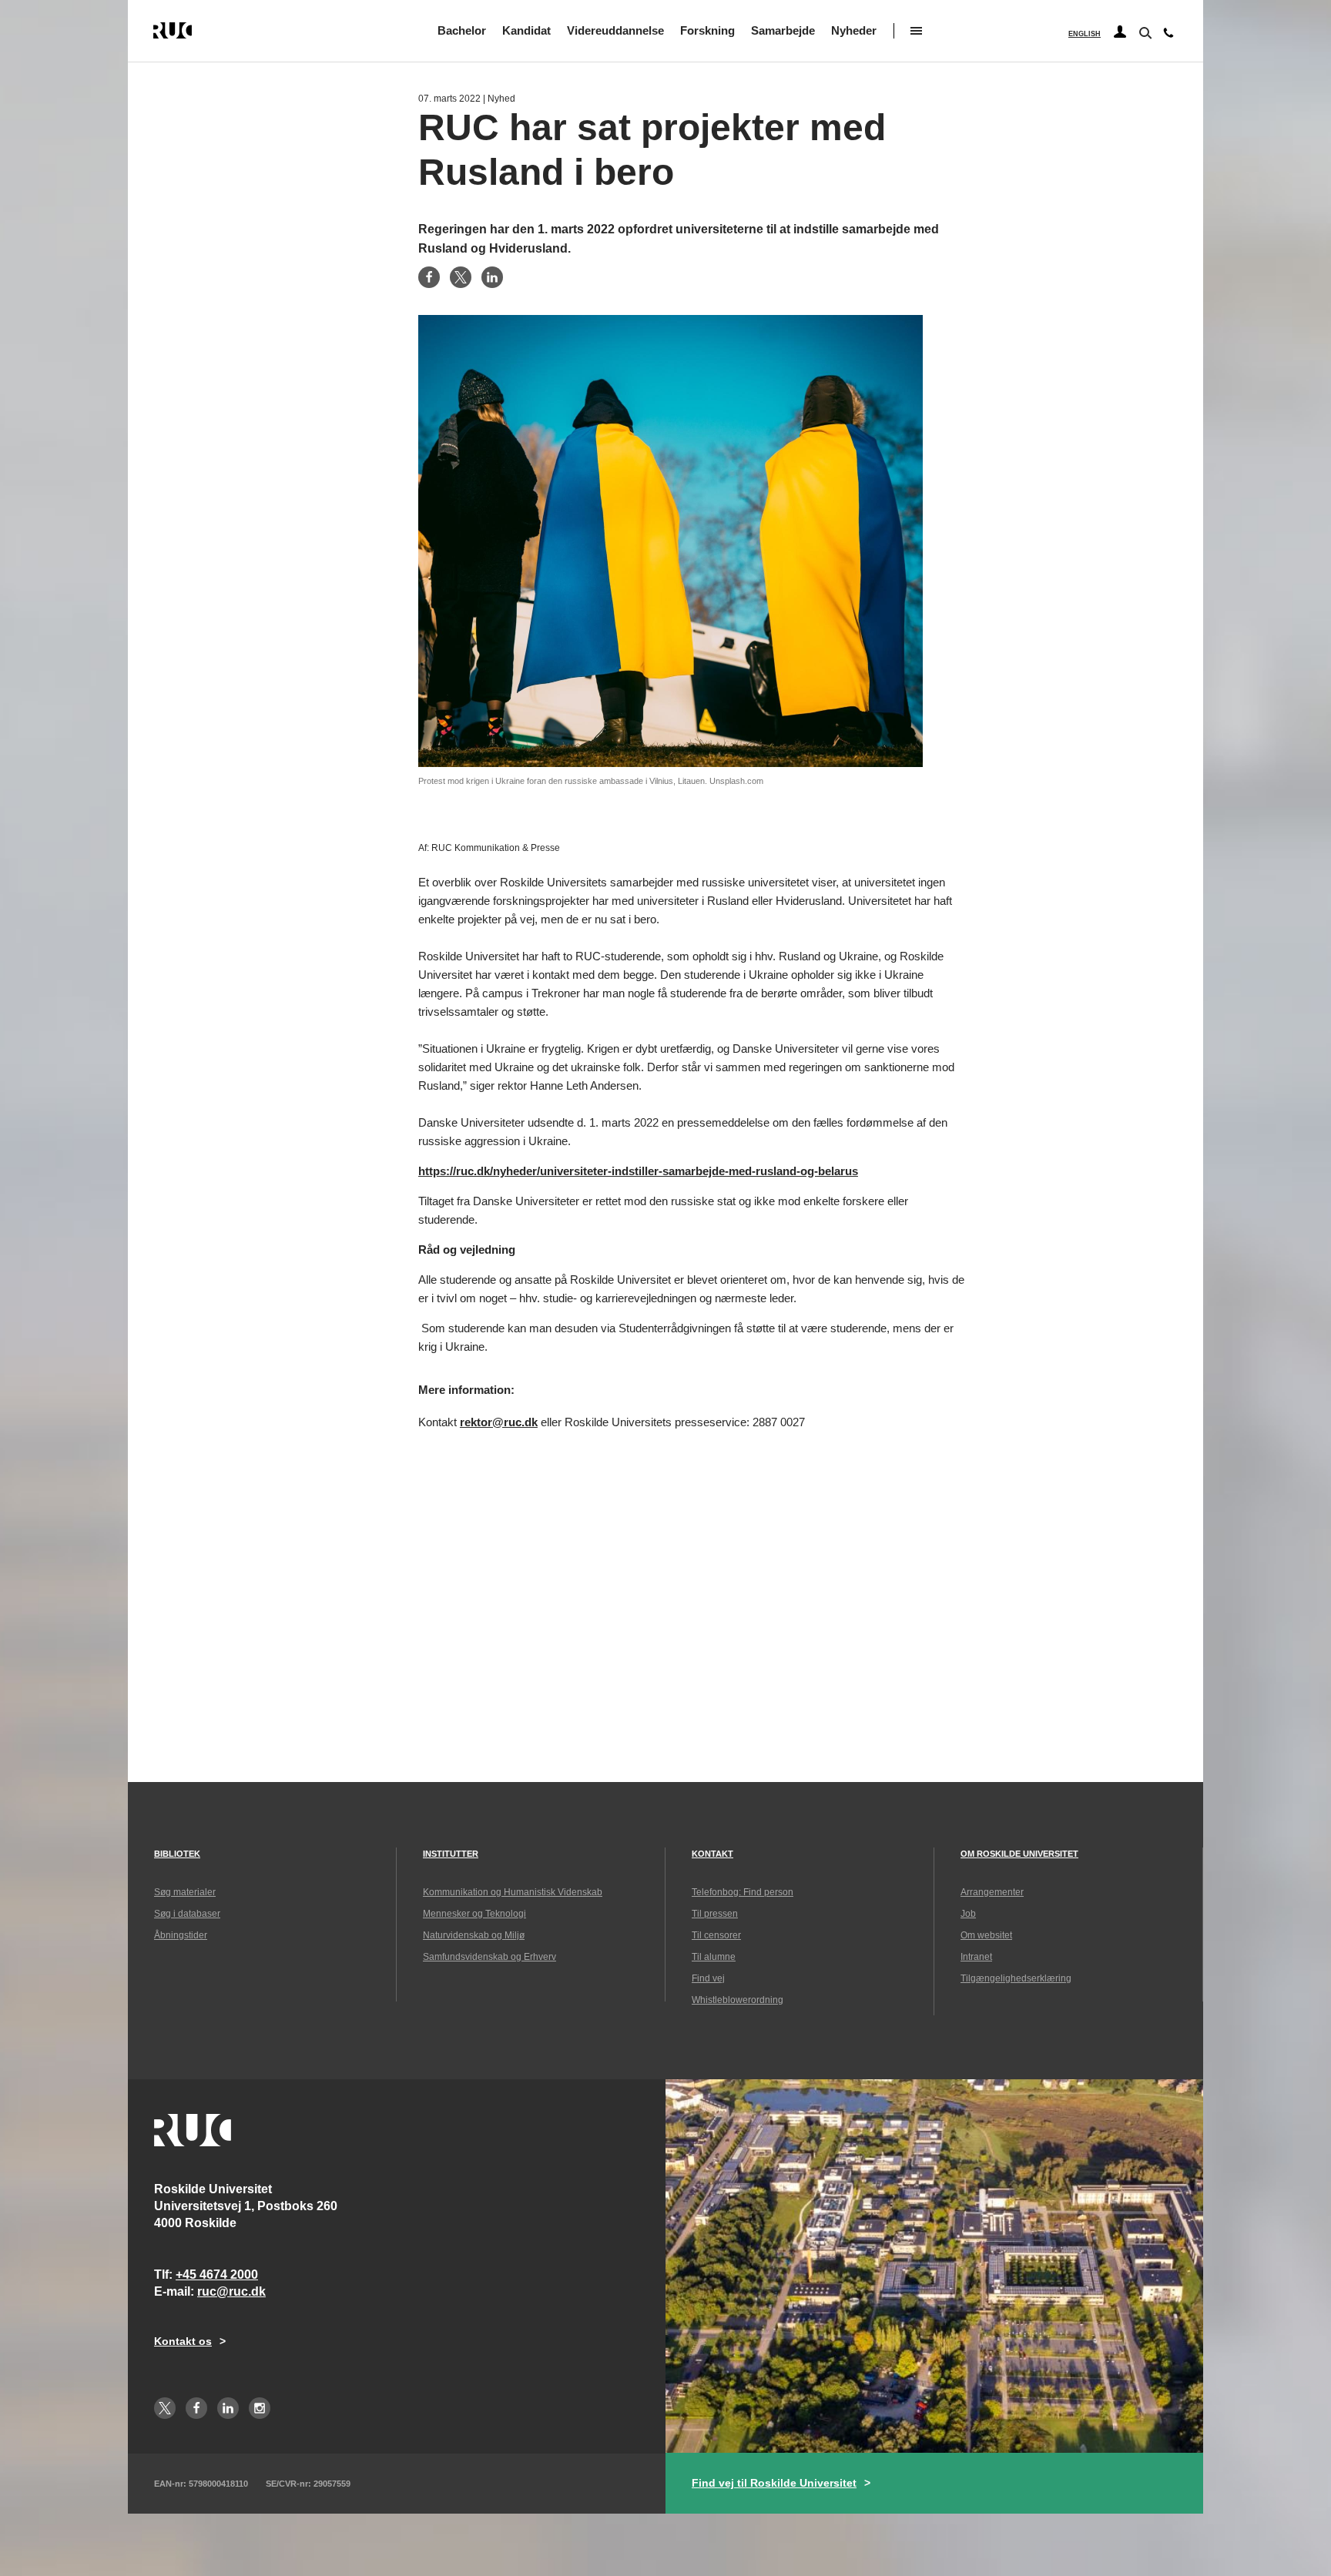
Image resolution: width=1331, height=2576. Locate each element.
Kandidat (526, 30)
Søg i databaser (187, 1914)
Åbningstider (181, 1935)
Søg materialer (185, 1892)
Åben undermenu (916, 31)
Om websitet (986, 1935)
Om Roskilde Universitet (1019, 1854)
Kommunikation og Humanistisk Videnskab (513, 1892)
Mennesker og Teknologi (474, 1914)
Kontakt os (183, 2341)
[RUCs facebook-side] (196, 2408)
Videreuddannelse (615, 30)
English (1085, 34)
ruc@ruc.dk (231, 2291)
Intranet (976, 1957)
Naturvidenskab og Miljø (474, 1935)
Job (968, 1914)
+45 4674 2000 (217, 2275)
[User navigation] (1120, 32)
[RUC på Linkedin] (228, 2408)
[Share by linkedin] (492, 277)
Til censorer (716, 1935)
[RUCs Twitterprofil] (165, 2408)
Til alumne (714, 1957)
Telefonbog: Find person (743, 1892)
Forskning (707, 30)
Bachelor (462, 30)
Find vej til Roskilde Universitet (774, 2483)
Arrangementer (992, 1892)
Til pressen (715, 1914)
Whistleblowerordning (738, 2000)
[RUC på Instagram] (260, 2408)
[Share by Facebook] (429, 277)
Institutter (451, 1854)
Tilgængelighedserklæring (1016, 1978)
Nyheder (854, 30)
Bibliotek (177, 1854)
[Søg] (1144, 32)
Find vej (708, 1978)
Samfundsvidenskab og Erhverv (489, 1957)
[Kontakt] (1168, 36)
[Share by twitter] (461, 277)
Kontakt (712, 1854)
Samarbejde (783, 30)
